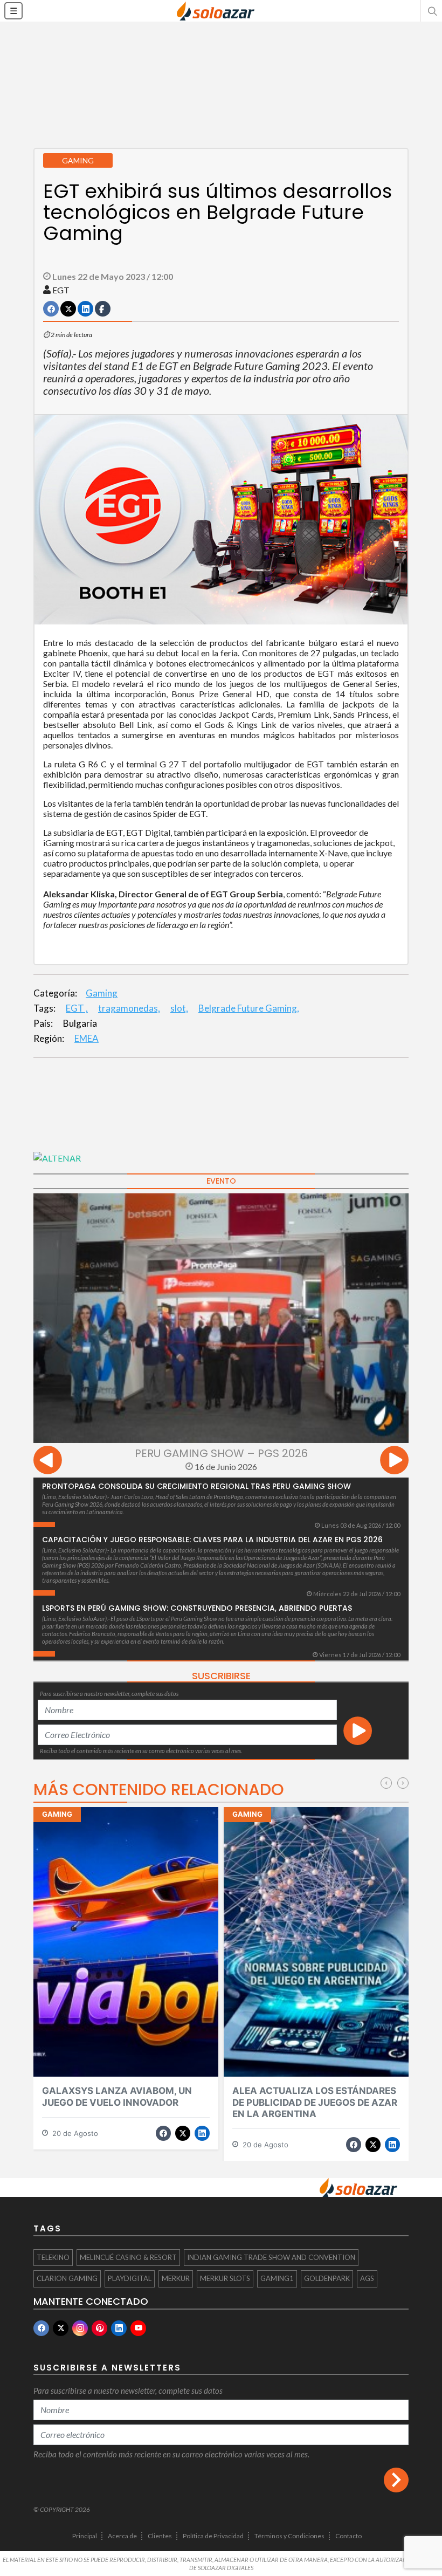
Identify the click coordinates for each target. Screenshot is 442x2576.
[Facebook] (41, 2328)
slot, (179, 1008)
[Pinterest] (99, 2328)
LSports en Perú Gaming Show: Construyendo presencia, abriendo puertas (197, 1608)
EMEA (87, 1038)
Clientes (160, 2536)
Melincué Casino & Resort (128, 2257)
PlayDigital (130, 2278)
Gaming (102, 993)
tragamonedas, (129, 1008)
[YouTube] (138, 2328)
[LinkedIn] (119, 2328)
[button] (431, 11)
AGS (367, 2278)
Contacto (348, 2536)
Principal (85, 2536)
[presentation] (48, 1462)
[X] (61, 2328)
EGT (61, 290)
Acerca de (122, 2536)
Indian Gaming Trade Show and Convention (271, 2257)
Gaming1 (277, 2278)
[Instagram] (80, 2328)
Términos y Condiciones (289, 2536)
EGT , (77, 1008)
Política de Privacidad (213, 2536)
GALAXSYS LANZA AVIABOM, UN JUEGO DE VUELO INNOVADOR (117, 2096)
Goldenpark (327, 2278)
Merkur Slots (225, 2278)
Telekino (53, 2257)
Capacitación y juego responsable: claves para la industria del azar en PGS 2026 (212, 1540)
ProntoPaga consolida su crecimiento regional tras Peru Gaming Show (196, 1486)
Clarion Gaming (67, 2278)
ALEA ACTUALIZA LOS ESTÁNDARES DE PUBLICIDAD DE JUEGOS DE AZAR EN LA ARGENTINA (315, 2102)
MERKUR (176, 2278)
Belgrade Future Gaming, (249, 1008)
